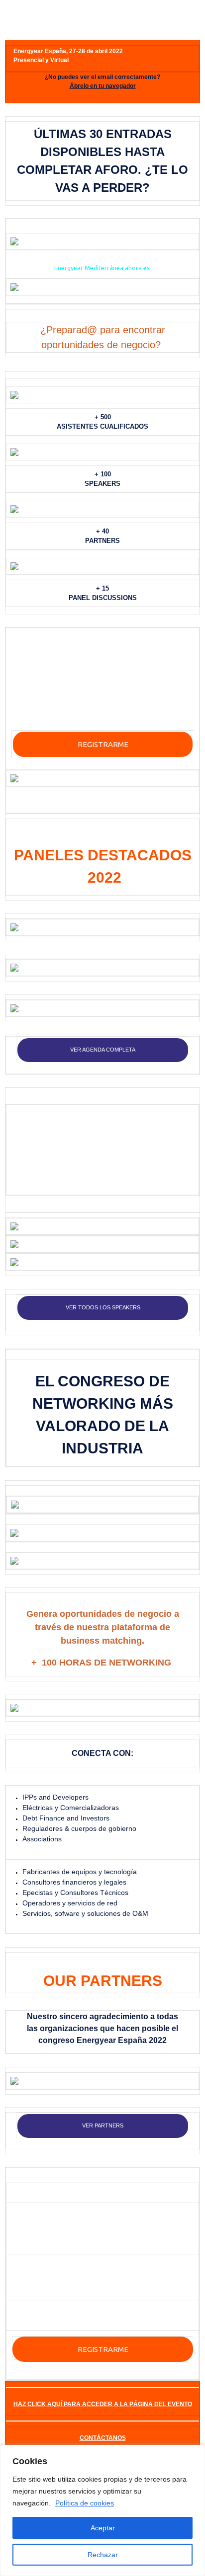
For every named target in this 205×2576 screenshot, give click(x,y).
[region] (102, 2510)
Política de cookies (85, 2503)
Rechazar (103, 2555)
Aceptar (103, 2528)
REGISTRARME (103, 744)
